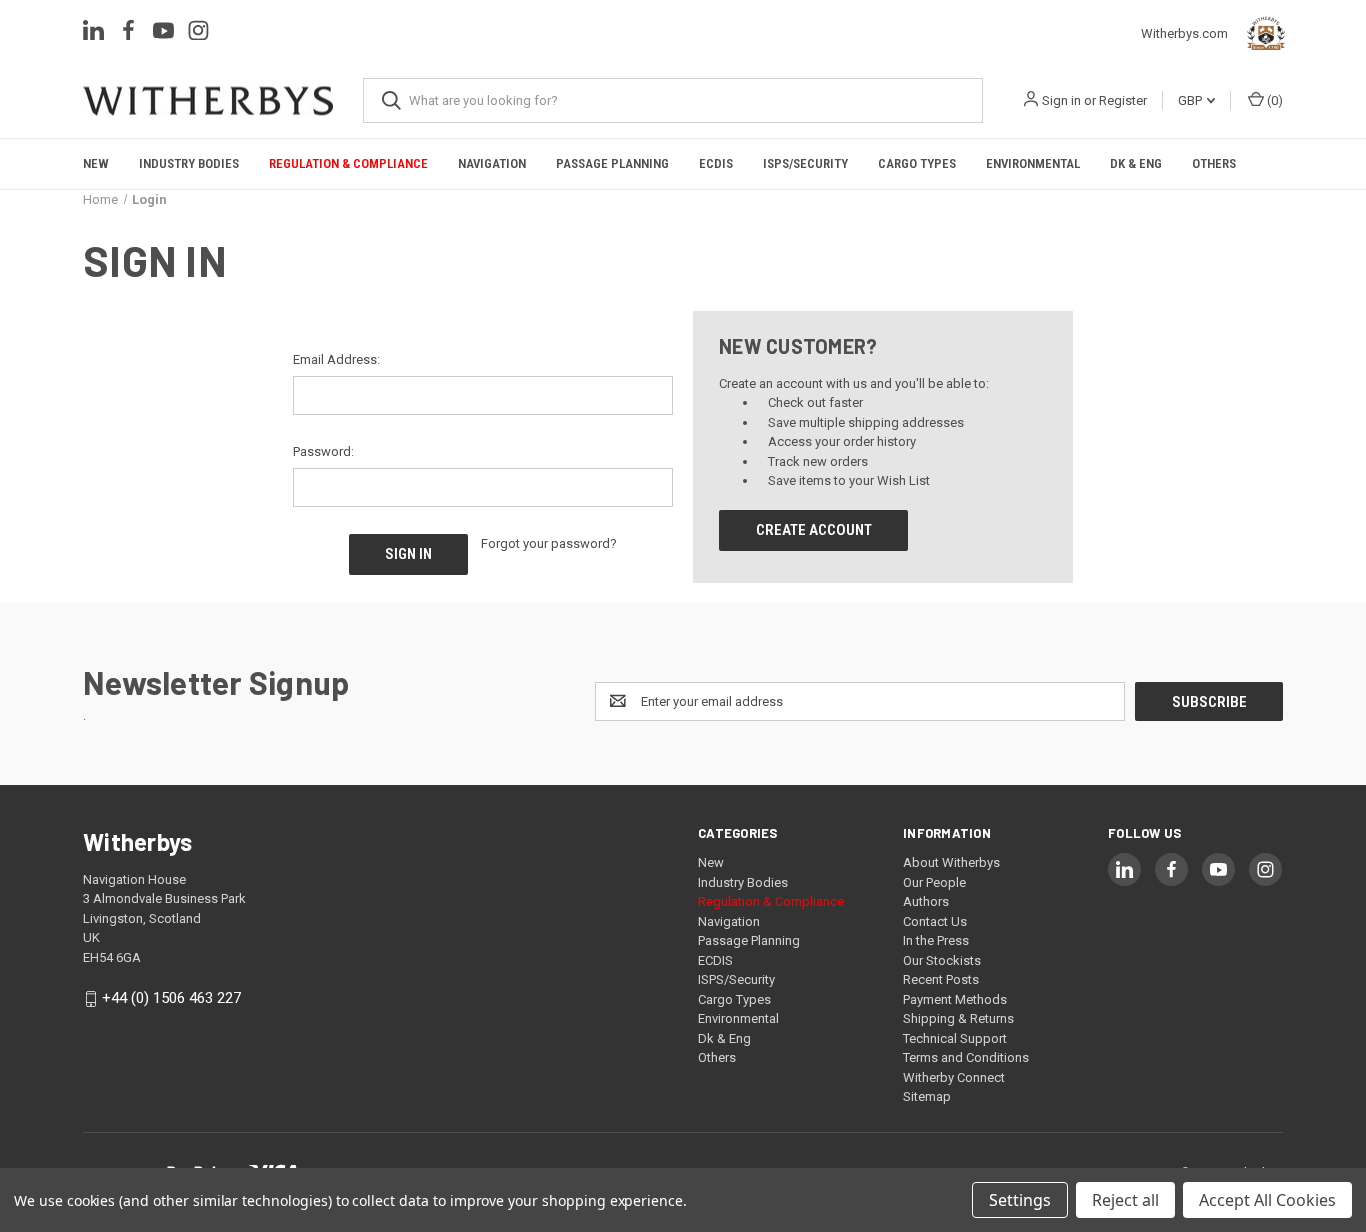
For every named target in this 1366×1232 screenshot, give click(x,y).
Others (1214, 163)
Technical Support (955, 1038)
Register (1123, 100)
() (1273, 100)
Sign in (1061, 100)
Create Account (814, 530)
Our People (934, 882)
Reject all (1125, 1200)
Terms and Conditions (966, 1057)
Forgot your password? (549, 543)
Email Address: (336, 359)
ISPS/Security (805, 163)
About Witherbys (951, 862)
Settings (1020, 1200)
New (96, 163)
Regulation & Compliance (348, 163)
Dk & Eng (1136, 163)
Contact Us (935, 921)
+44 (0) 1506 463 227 (171, 998)
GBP (1191, 100)
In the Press (936, 940)
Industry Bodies (189, 163)
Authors (926, 901)
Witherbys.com (1189, 33)
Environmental (1033, 163)
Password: (323, 451)
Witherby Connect (954, 1077)
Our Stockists (942, 960)
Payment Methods (955, 999)
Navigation (492, 163)
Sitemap (927, 1096)
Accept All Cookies (1267, 1200)
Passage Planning (612, 163)
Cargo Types (917, 163)
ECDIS (716, 163)
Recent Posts (941, 979)
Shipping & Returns (958, 1018)
